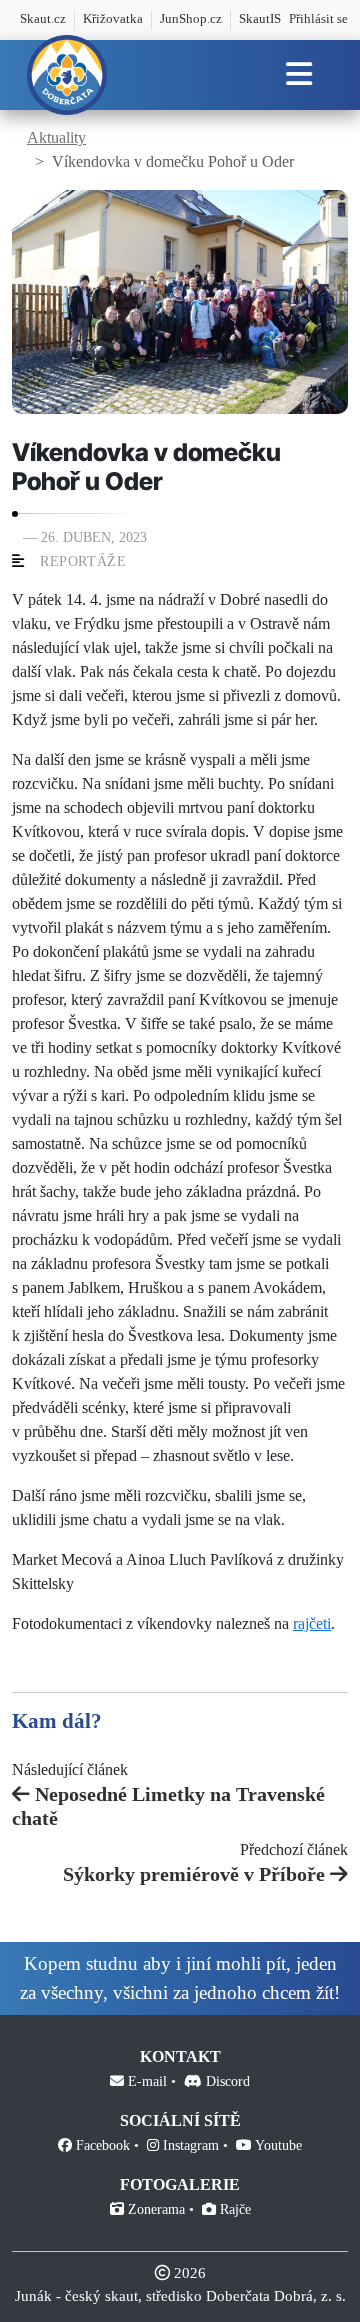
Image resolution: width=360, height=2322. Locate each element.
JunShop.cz (191, 19)
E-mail (145, 2081)
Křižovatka (113, 19)
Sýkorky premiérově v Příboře (194, 1874)
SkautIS (260, 19)
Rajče (233, 2209)
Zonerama (154, 2209)
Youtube (277, 2145)
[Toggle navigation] (298, 75)
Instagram (189, 2145)
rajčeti (312, 1623)
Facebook (101, 2145)
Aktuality (56, 137)
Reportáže (83, 561)
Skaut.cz (43, 19)
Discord (226, 2081)
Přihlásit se (318, 19)
